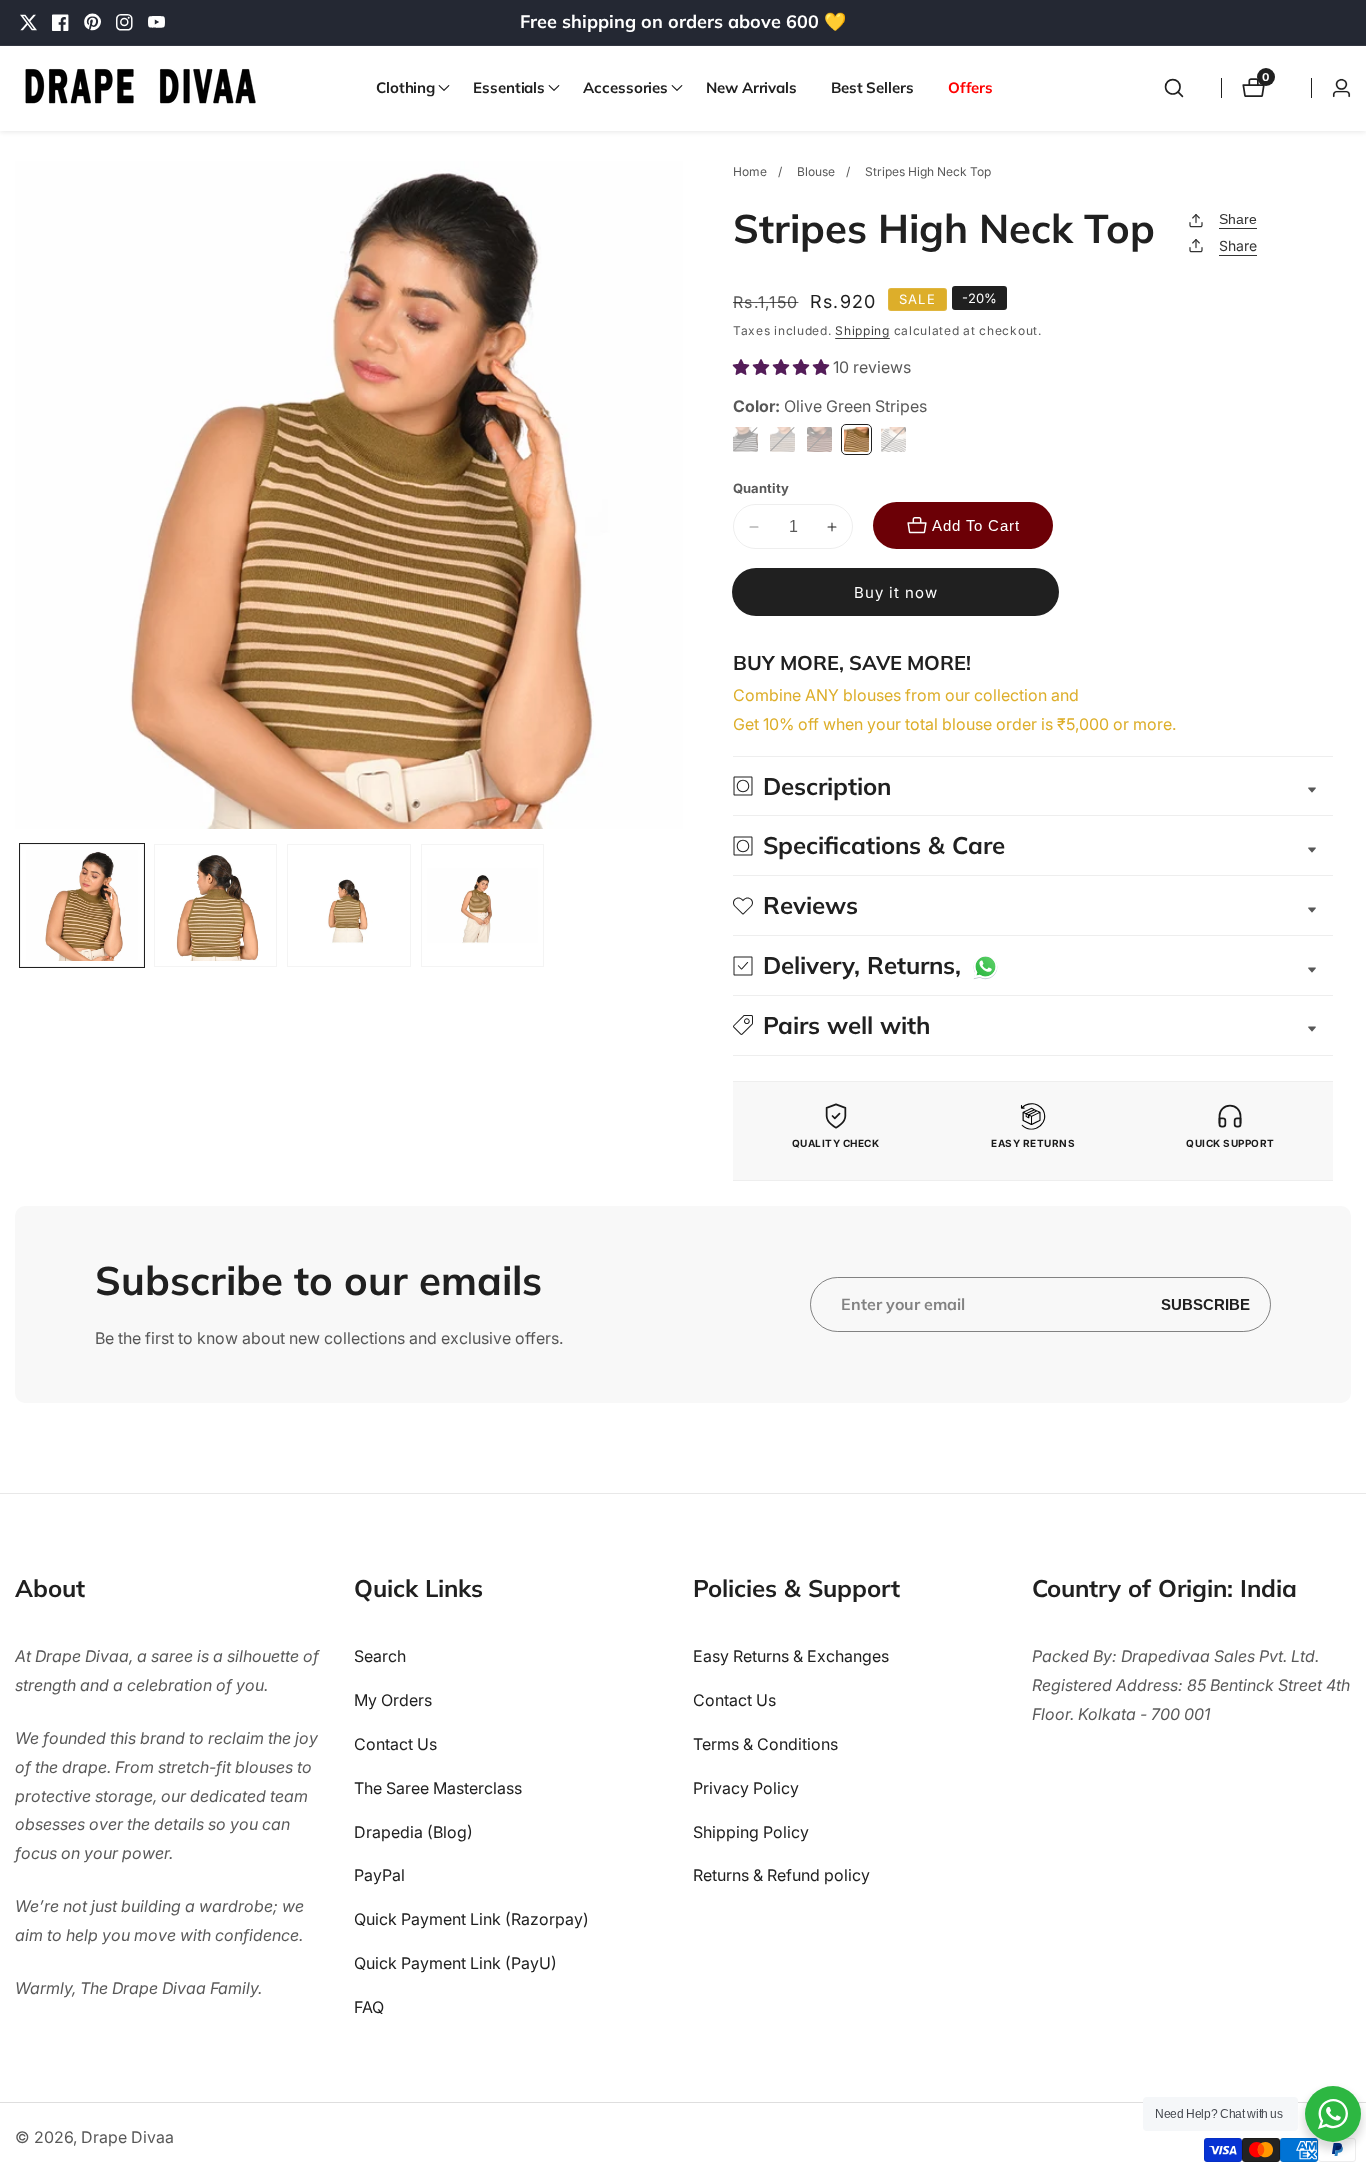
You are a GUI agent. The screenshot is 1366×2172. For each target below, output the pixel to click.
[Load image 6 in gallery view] (216, 906)
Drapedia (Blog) (413, 1832)
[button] (407, 88)
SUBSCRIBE (1205, 1304)
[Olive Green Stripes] (856, 439)
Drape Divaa (127, 2137)
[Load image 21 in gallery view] (483, 906)
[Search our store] (1174, 88)
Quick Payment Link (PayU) (455, 1963)
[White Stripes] (893, 439)
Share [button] (1238, 245)
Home (750, 171)
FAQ (369, 2007)
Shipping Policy (751, 1832)
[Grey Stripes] (782, 439)
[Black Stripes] (745, 439)
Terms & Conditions (765, 1744)
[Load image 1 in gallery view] (82, 906)
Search (380, 1656)
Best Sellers (872, 87)
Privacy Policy (746, 1788)
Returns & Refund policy (781, 1875)
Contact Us (395, 1744)
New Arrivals (751, 87)
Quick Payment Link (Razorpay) (471, 1919)
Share (1238, 219)
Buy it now (896, 592)
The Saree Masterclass (438, 1788)
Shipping (862, 330)
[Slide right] (675, 905)
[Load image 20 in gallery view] (349, 906)
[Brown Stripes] (819, 439)
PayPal (379, 1875)
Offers (970, 87)
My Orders (393, 1700)
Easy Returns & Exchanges (791, 1656)
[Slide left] (22, 905)
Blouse (816, 171)
